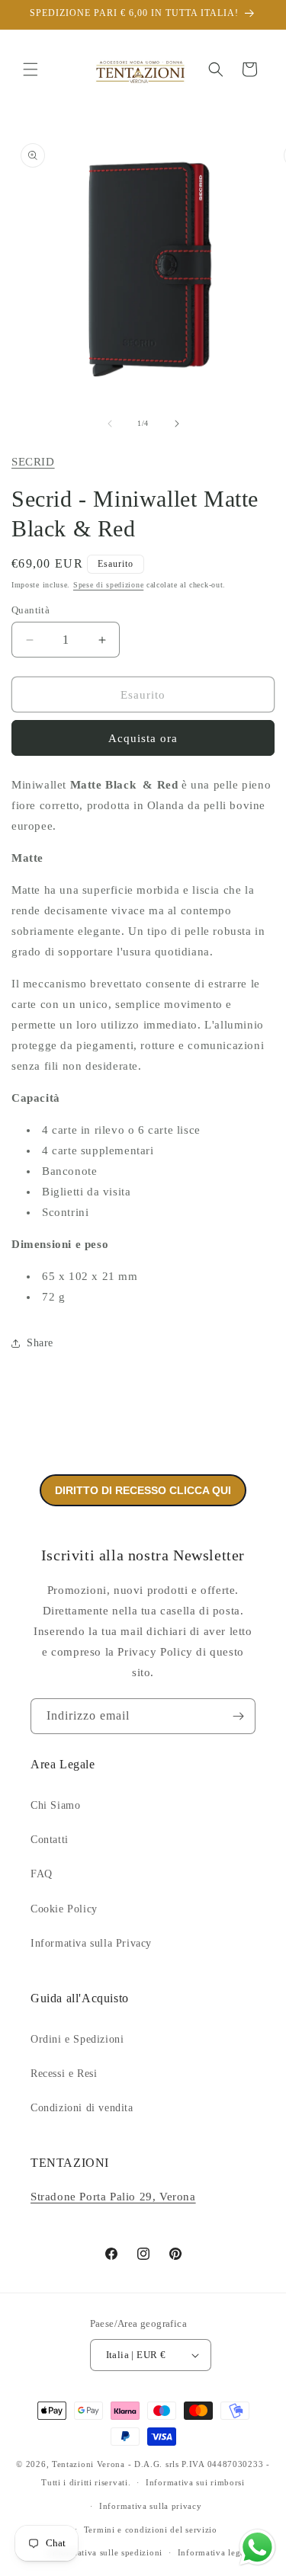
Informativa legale (215, 2552)
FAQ (42, 1874)
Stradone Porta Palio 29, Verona (113, 2197)
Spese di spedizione (108, 585)
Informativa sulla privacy (151, 2506)
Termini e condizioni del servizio (151, 2530)
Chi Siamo (55, 1805)
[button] (31, 69)
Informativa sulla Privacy (91, 1943)
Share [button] (40, 1343)
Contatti (50, 1840)
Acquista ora (143, 738)
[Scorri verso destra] (177, 424)
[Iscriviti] (238, 1716)
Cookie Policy (64, 1909)
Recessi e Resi (64, 2074)
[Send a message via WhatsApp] (257, 2547)
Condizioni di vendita (82, 2108)
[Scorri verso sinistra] (110, 424)
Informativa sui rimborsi (195, 2482)
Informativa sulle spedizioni (106, 2552)
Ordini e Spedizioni (77, 2039)
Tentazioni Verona (88, 2464)
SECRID (33, 462)
